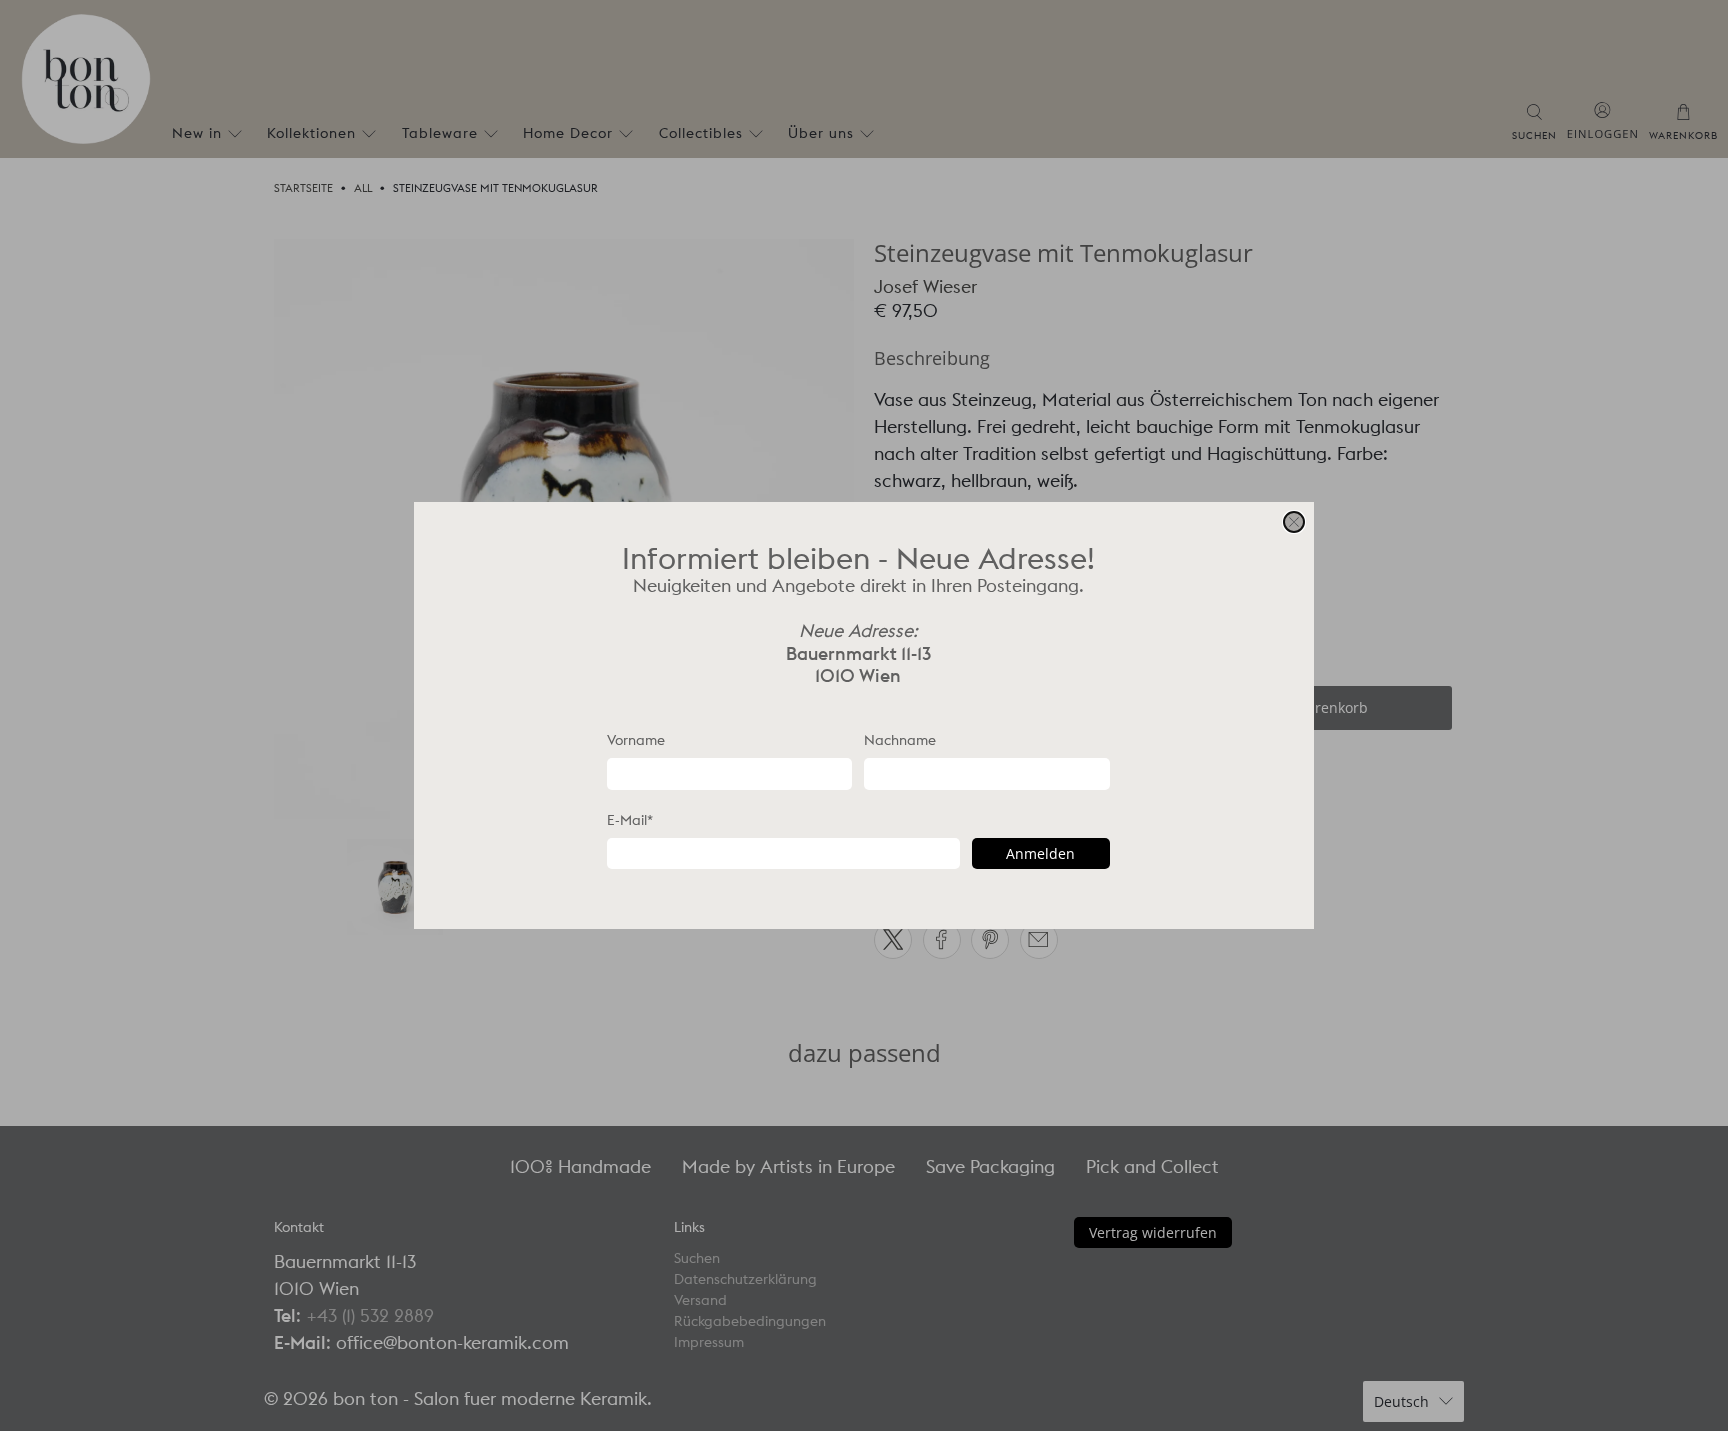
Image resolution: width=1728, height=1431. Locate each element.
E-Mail (630, 820)
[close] (1294, 522)
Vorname (636, 740)
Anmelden (1040, 853)
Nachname (900, 740)
